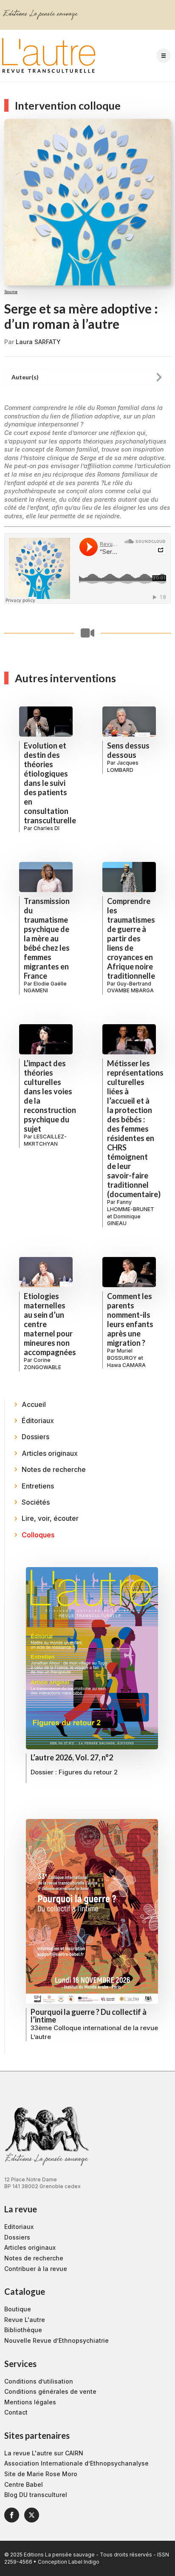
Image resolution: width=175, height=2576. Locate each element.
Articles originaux (30, 2247)
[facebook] (12, 2515)
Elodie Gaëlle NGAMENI (45, 987)
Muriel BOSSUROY (122, 1354)
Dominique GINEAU (124, 1220)
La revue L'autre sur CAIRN (44, 2453)
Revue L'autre (25, 2320)
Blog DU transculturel (36, 2495)
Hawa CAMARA (126, 1365)
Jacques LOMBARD (123, 766)
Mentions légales (30, 2402)
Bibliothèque (23, 2330)
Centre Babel (24, 2484)
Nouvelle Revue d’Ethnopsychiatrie (56, 2340)
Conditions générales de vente (50, 2391)
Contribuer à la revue (36, 2269)
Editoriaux (19, 2227)
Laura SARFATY (38, 342)
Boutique (18, 2309)
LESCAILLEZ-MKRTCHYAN (45, 1140)
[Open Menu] (164, 56)
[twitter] (32, 2515)
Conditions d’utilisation (39, 2381)
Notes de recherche (34, 2258)
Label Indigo (84, 2562)
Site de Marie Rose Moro (41, 2474)
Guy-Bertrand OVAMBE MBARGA (130, 987)
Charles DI (47, 828)
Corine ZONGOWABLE (42, 1364)
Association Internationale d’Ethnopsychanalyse (76, 2463)
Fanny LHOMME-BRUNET (131, 1206)
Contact (16, 2412)
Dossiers (17, 2237)
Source (11, 292)
